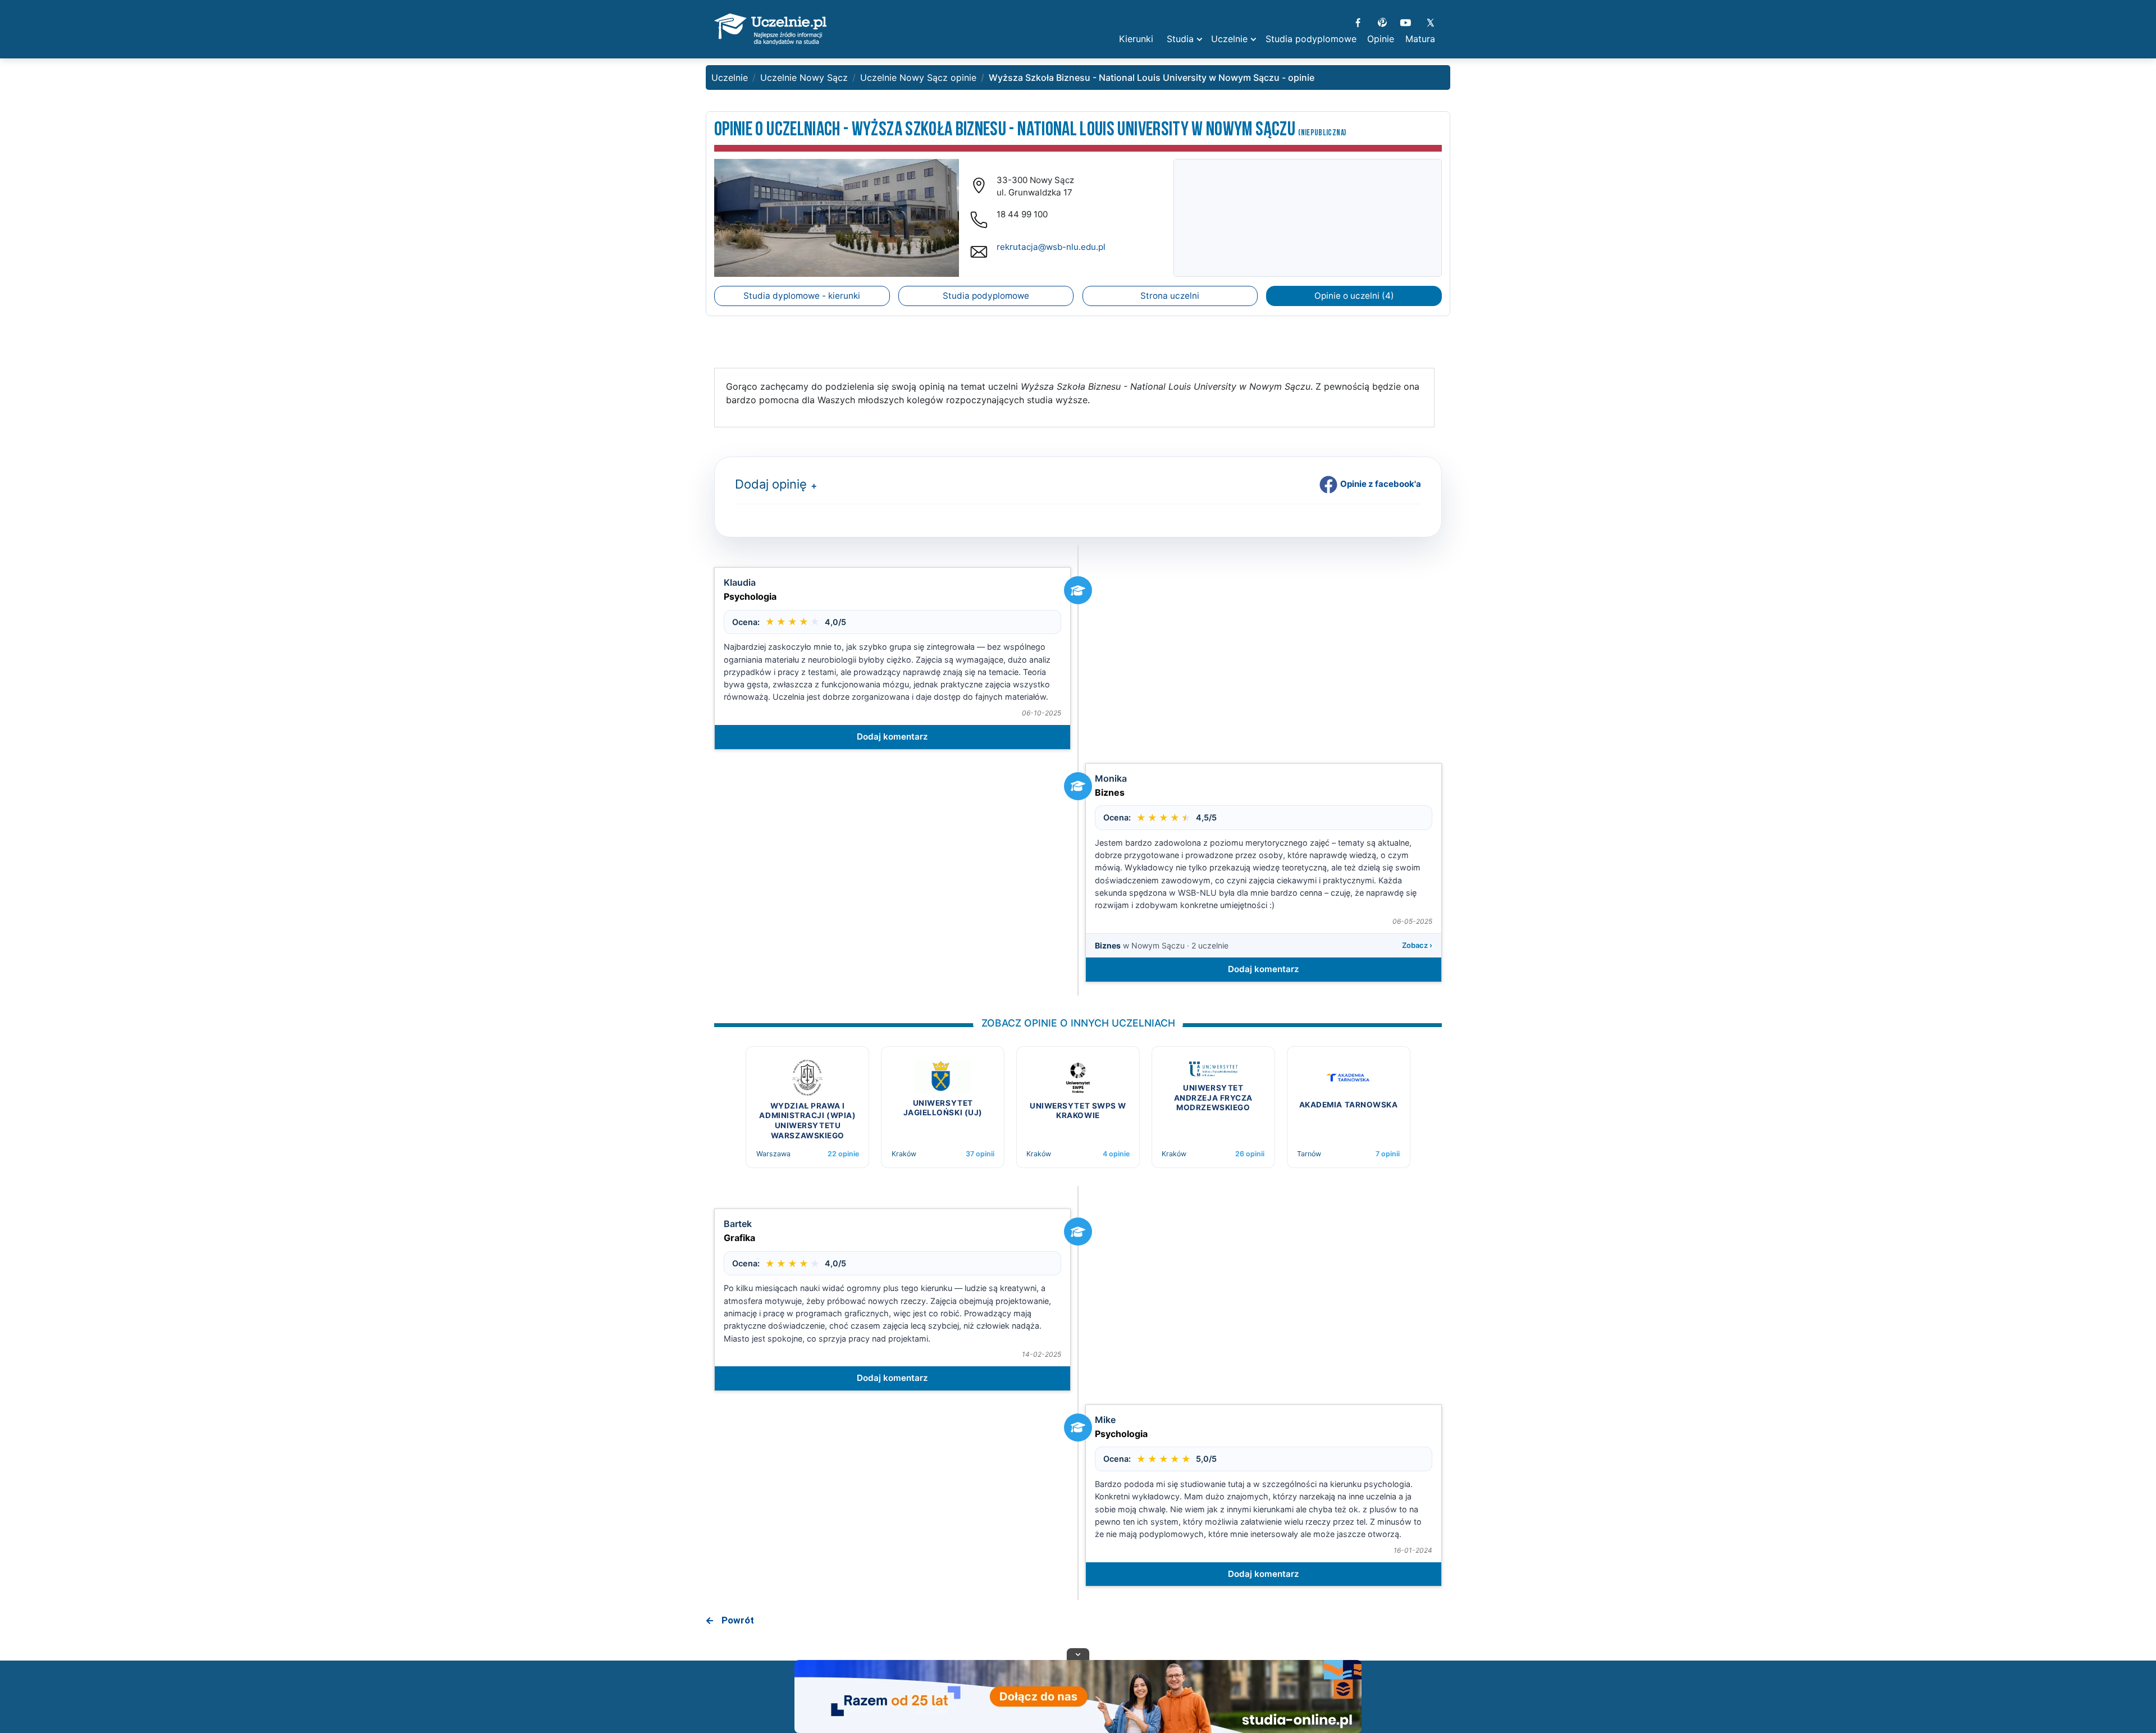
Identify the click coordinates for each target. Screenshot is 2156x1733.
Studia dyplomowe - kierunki (802, 296)
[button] (812, 486)
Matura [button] (1420, 39)
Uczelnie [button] (1229, 39)
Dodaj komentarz (892, 736)
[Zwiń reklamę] (1078, 1654)
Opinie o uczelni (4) (1354, 296)
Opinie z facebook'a (1381, 484)
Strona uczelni (1170, 296)
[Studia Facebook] (1358, 21)
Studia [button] (1180, 39)
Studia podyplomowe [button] (1311, 39)
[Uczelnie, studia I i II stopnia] (770, 29)
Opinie (1381, 39)
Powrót (738, 1620)
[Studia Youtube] (1406, 21)
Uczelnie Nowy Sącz (804, 77)
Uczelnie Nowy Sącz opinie (918, 77)
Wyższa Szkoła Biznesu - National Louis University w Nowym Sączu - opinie (1152, 77)
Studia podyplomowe (986, 296)
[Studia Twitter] (1430, 21)
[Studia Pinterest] (1382, 21)
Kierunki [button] (1136, 39)
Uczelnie (730, 77)
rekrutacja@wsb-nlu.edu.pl (1051, 247)
